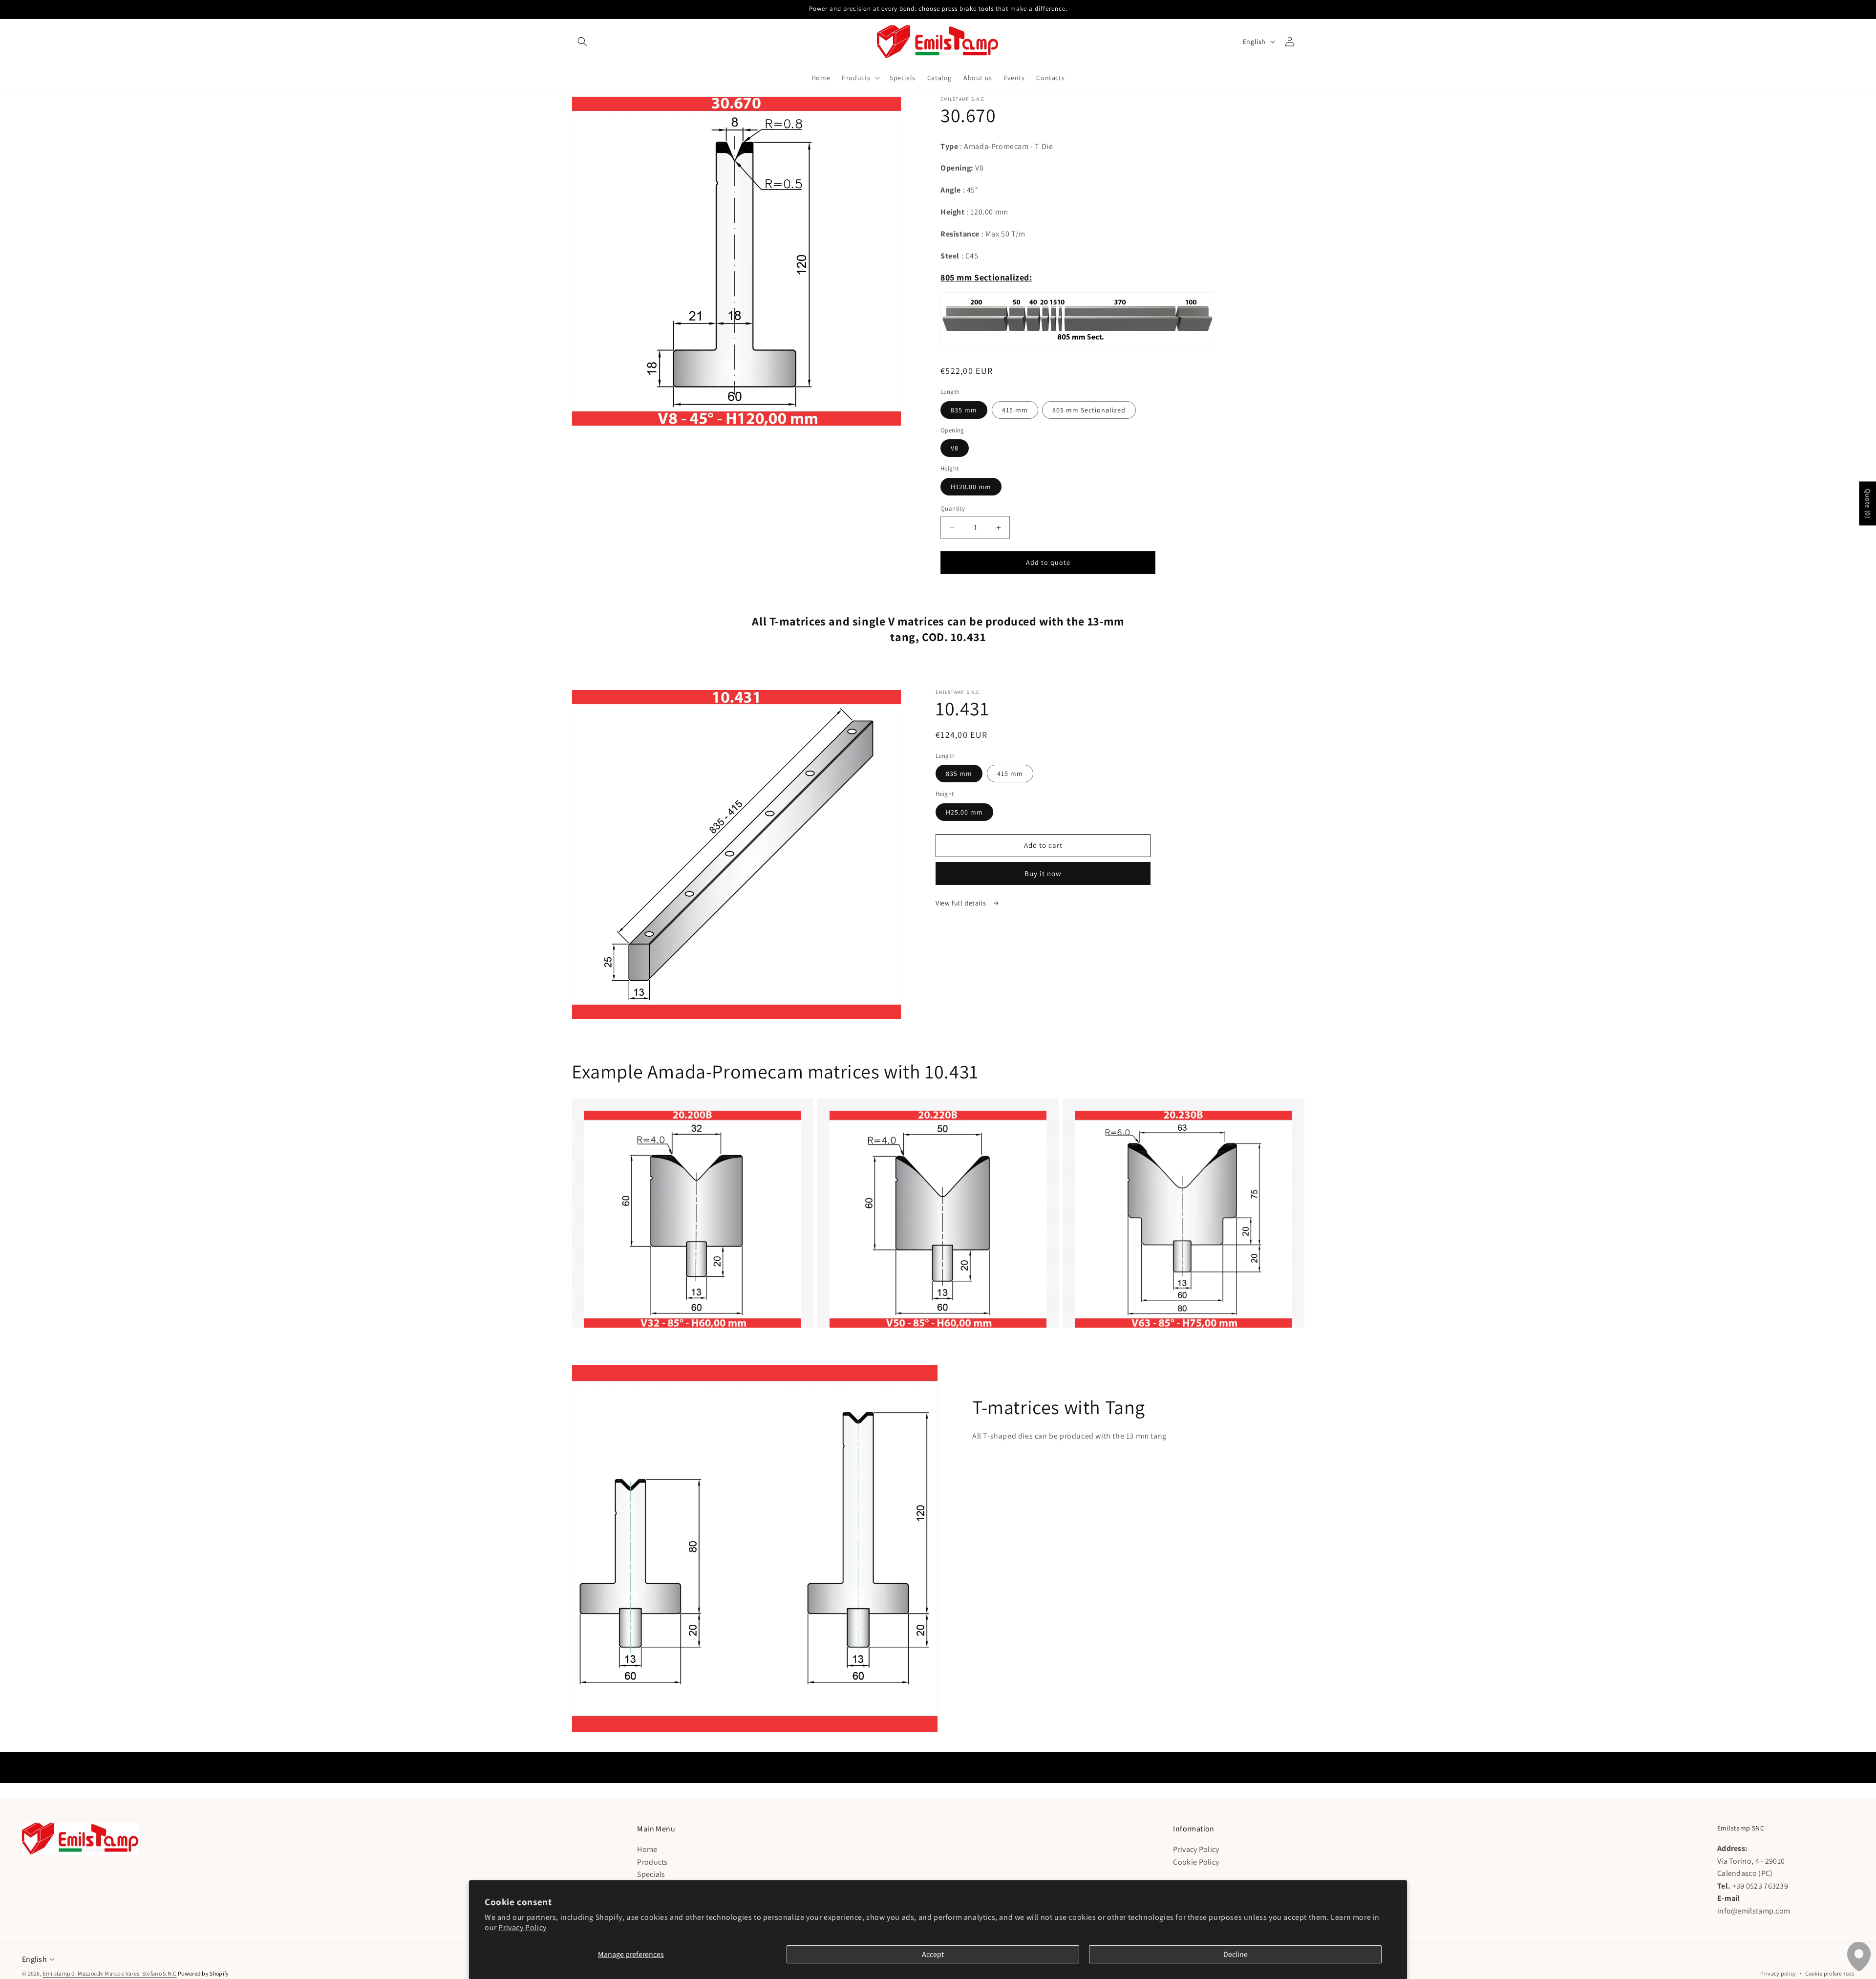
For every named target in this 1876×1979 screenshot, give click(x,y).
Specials (651, 1874)
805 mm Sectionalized (1089, 410)
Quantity (953, 508)
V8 (955, 448)
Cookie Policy (1196, 1861)
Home (647, 1849)
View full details (962, 903)
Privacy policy (1778, 1973)
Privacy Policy (522, 1927)
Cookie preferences (1830, 1973)
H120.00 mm (971, 487)
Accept (933, 1954)
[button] (582, 42)
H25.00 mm (964, 812)
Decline (1236, 1954)
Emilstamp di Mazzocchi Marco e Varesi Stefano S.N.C (109, 1973)
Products (652, 1861)
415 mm (1015, 410)
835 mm (964, 410)
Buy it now (1043, 873)
